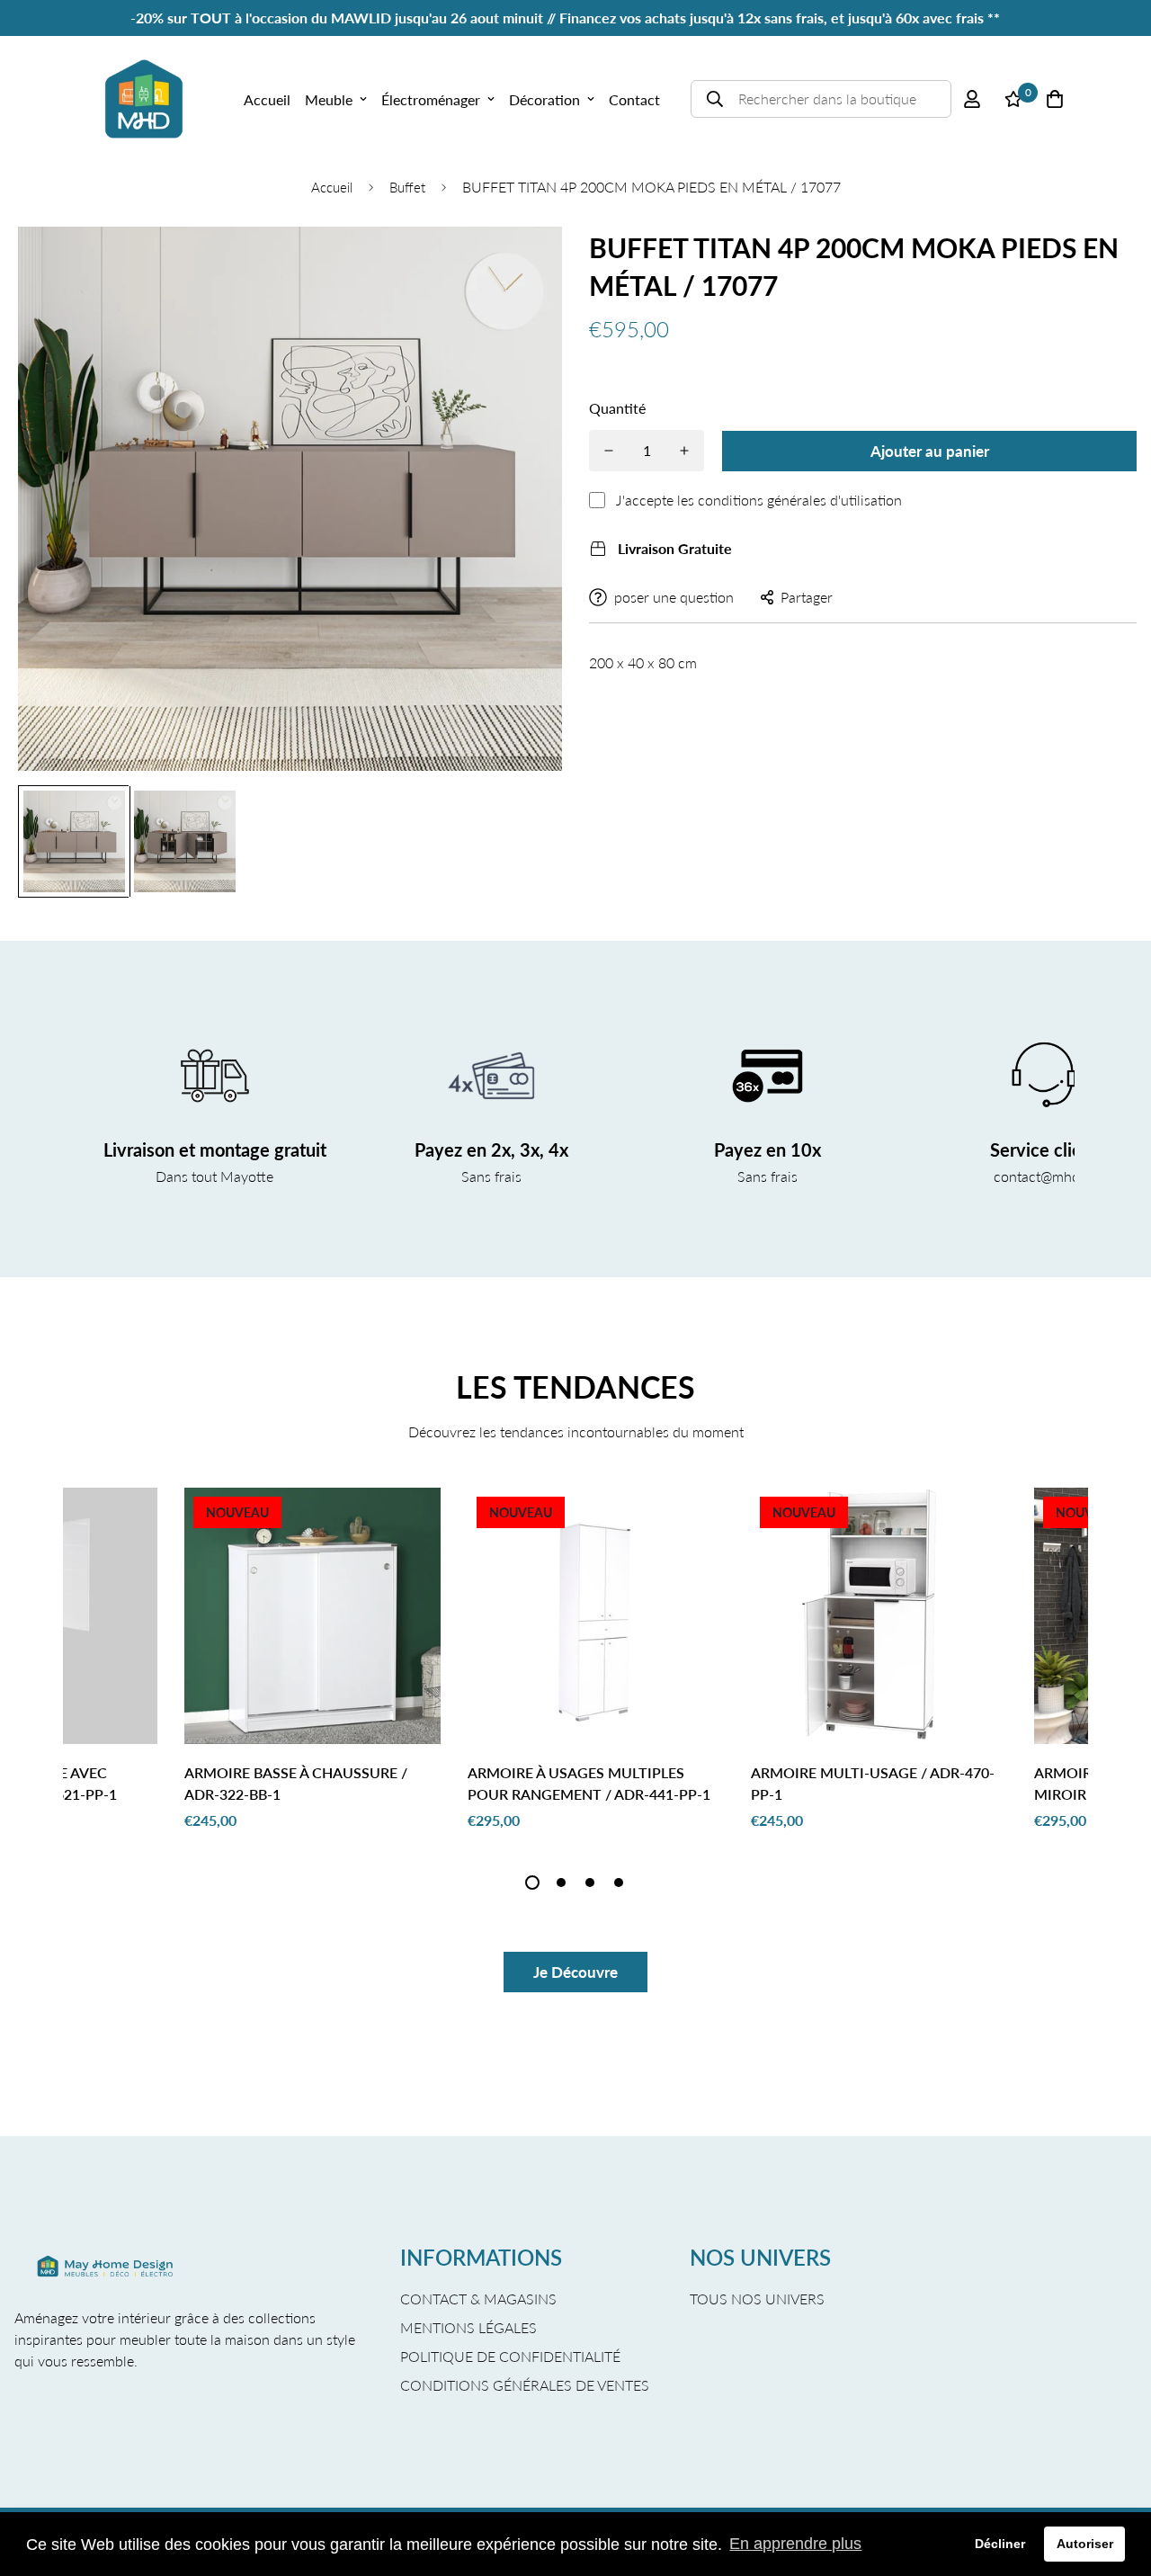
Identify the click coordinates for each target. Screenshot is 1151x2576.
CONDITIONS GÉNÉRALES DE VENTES (525, 2385)
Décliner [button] (1000, 2544)
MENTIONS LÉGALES (468, 2327)
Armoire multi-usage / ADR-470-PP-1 (873, 1783)
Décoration (544, 99)
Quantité (617, 408)
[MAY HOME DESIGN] (144, 99)
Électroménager (431, 99)
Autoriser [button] (1085, 2544)
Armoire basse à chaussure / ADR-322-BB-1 (296, 1783)
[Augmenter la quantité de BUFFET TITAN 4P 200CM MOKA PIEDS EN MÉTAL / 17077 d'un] (684, 451)
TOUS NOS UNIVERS (757, 2299)
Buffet (407, 187)
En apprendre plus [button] (795, 2544)
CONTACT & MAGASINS (478, 2299)
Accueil (267, 99)
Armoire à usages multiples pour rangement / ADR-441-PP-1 (589, 1783)
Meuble (329, 99)
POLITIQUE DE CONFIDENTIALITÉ (510, 2356)
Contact (634, 99)
